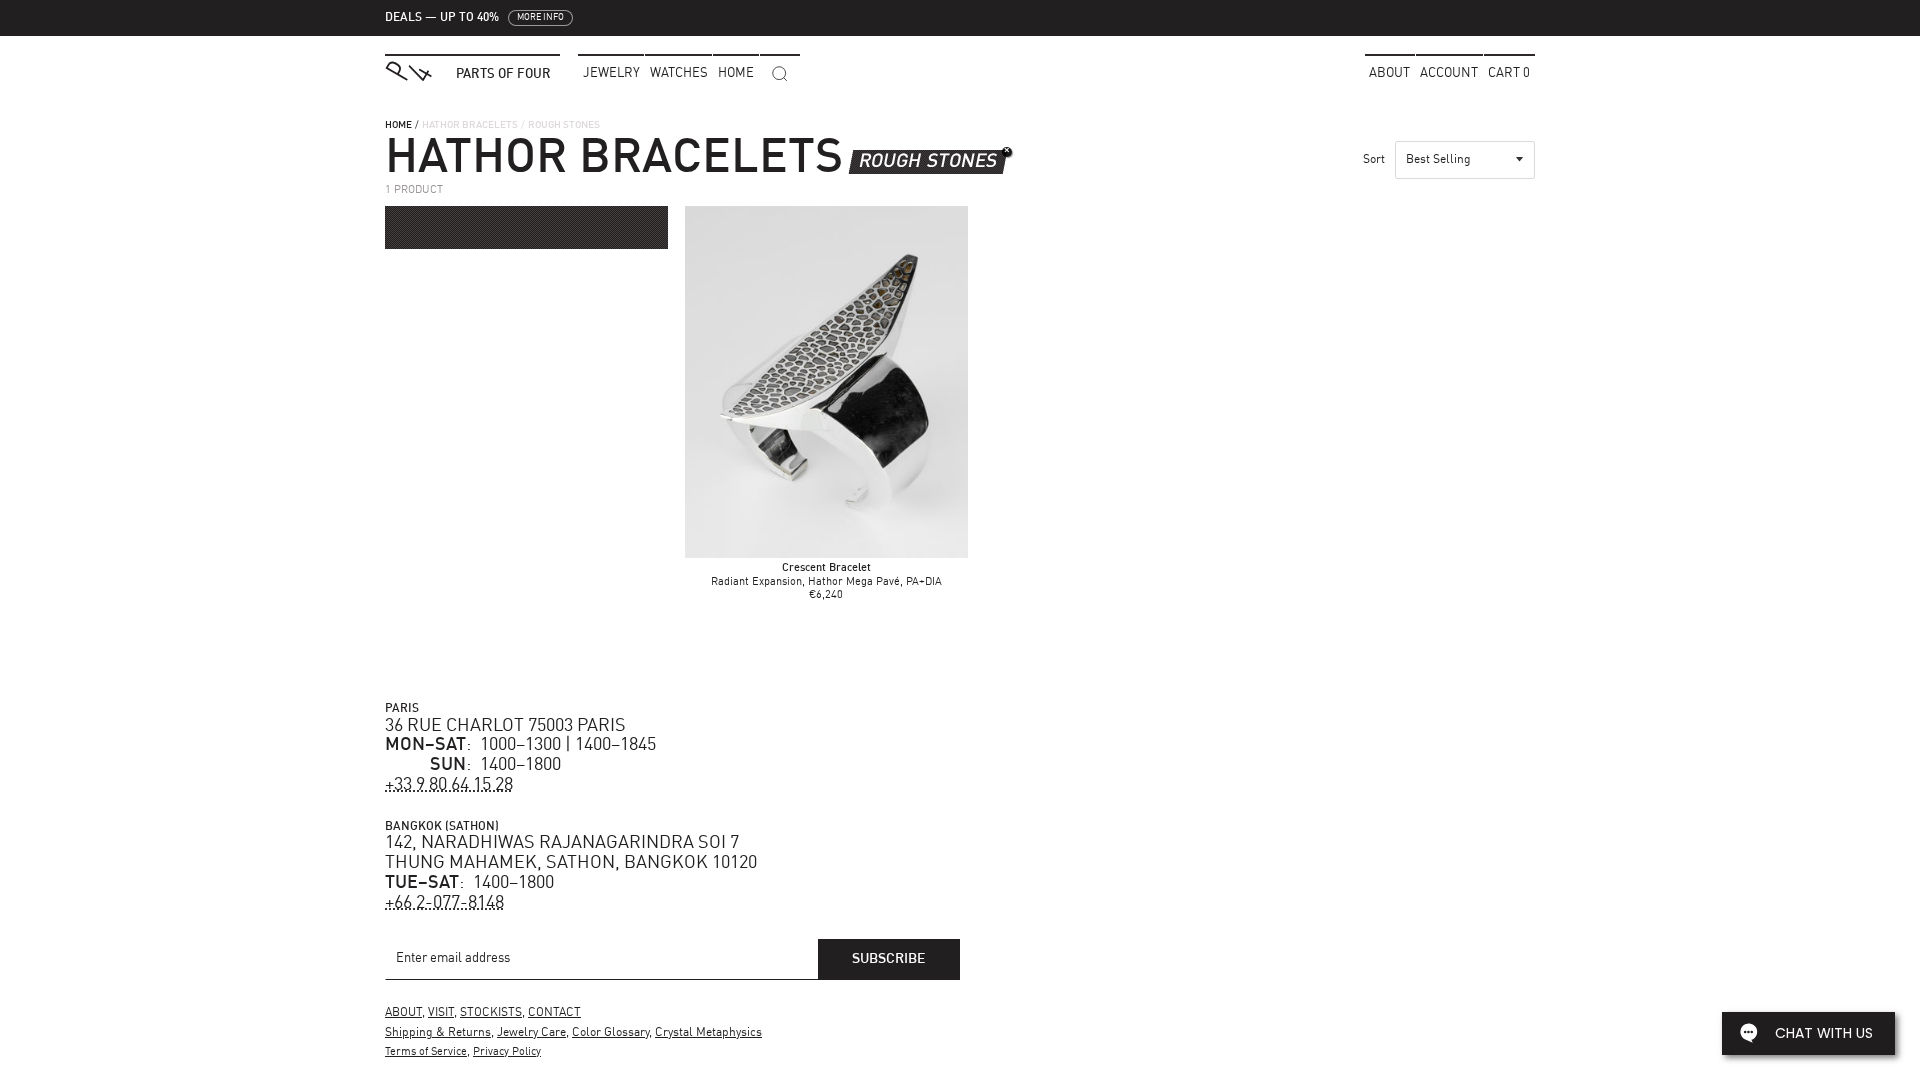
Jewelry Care (531, 1033)
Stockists (491, 1013)
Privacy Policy (507, 1052)
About (1389, 73)
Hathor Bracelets (470, 125)
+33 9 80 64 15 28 (449, 785)
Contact (554, 1013)
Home (398, 125)
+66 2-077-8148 (444, 903)
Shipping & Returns (438, 1033)
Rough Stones (928, 161)
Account (1449, 73)
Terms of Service (426, 1052)
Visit (441, 1013)
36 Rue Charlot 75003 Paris (505, 726)
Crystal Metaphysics (708, 1033)
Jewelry (611, 73)
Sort (1374, 160)
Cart (1509, 73)
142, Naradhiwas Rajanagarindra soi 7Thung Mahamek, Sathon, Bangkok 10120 (571, 853)
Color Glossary (610, 1033)
